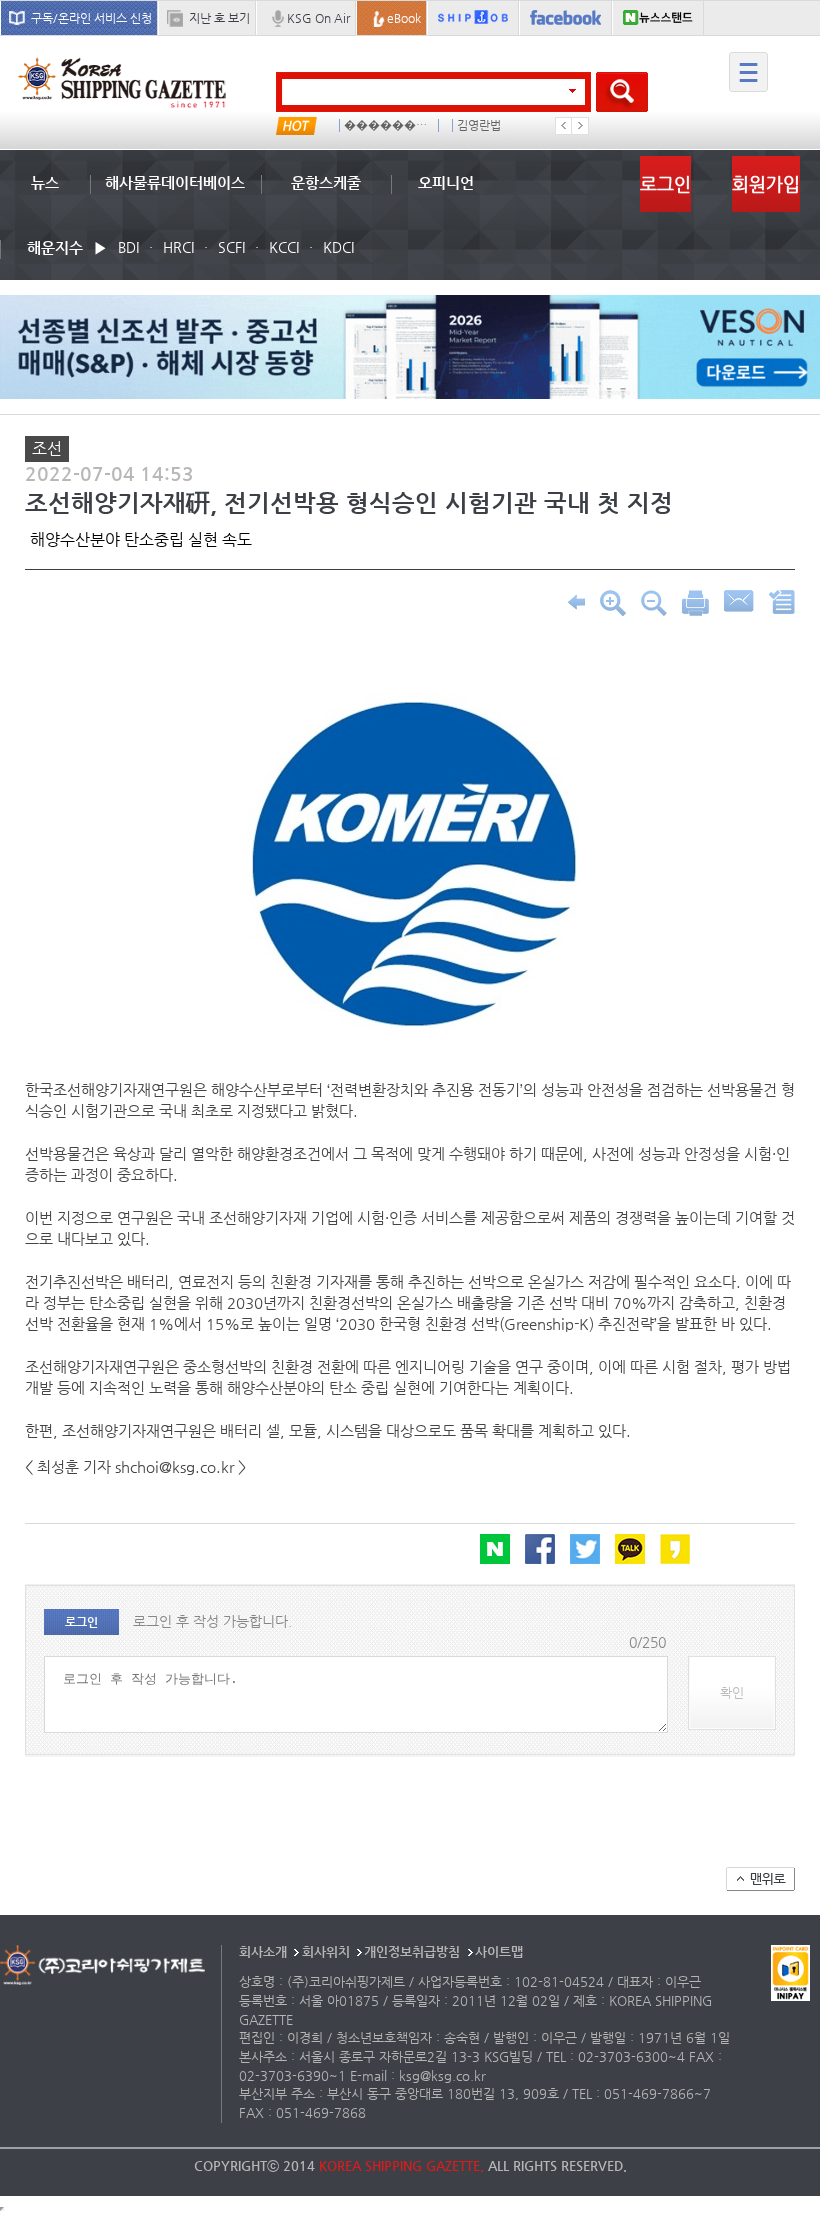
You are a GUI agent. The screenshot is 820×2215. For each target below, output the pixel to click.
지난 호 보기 (219, 18)
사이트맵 (499, 1951)
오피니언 (446, 182)
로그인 (665, 183)
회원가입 (766, 183)
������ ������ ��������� (387, 125)
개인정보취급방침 (412, 1951)
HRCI (178, 247)
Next (580, 126)
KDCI (338, 247)
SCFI (231, 247)
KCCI (284, 247)
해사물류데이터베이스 (175, 182)
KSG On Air (318, 18)
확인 (732, 1692)
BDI (128, 247)
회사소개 (263, 1951)
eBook (404, 18)
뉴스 (45, 182)
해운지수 (55, 247)
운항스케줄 (326, 182)
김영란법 (479, 125)
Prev (564, 126)
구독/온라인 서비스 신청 (91, 18)
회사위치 (326, 1951)
